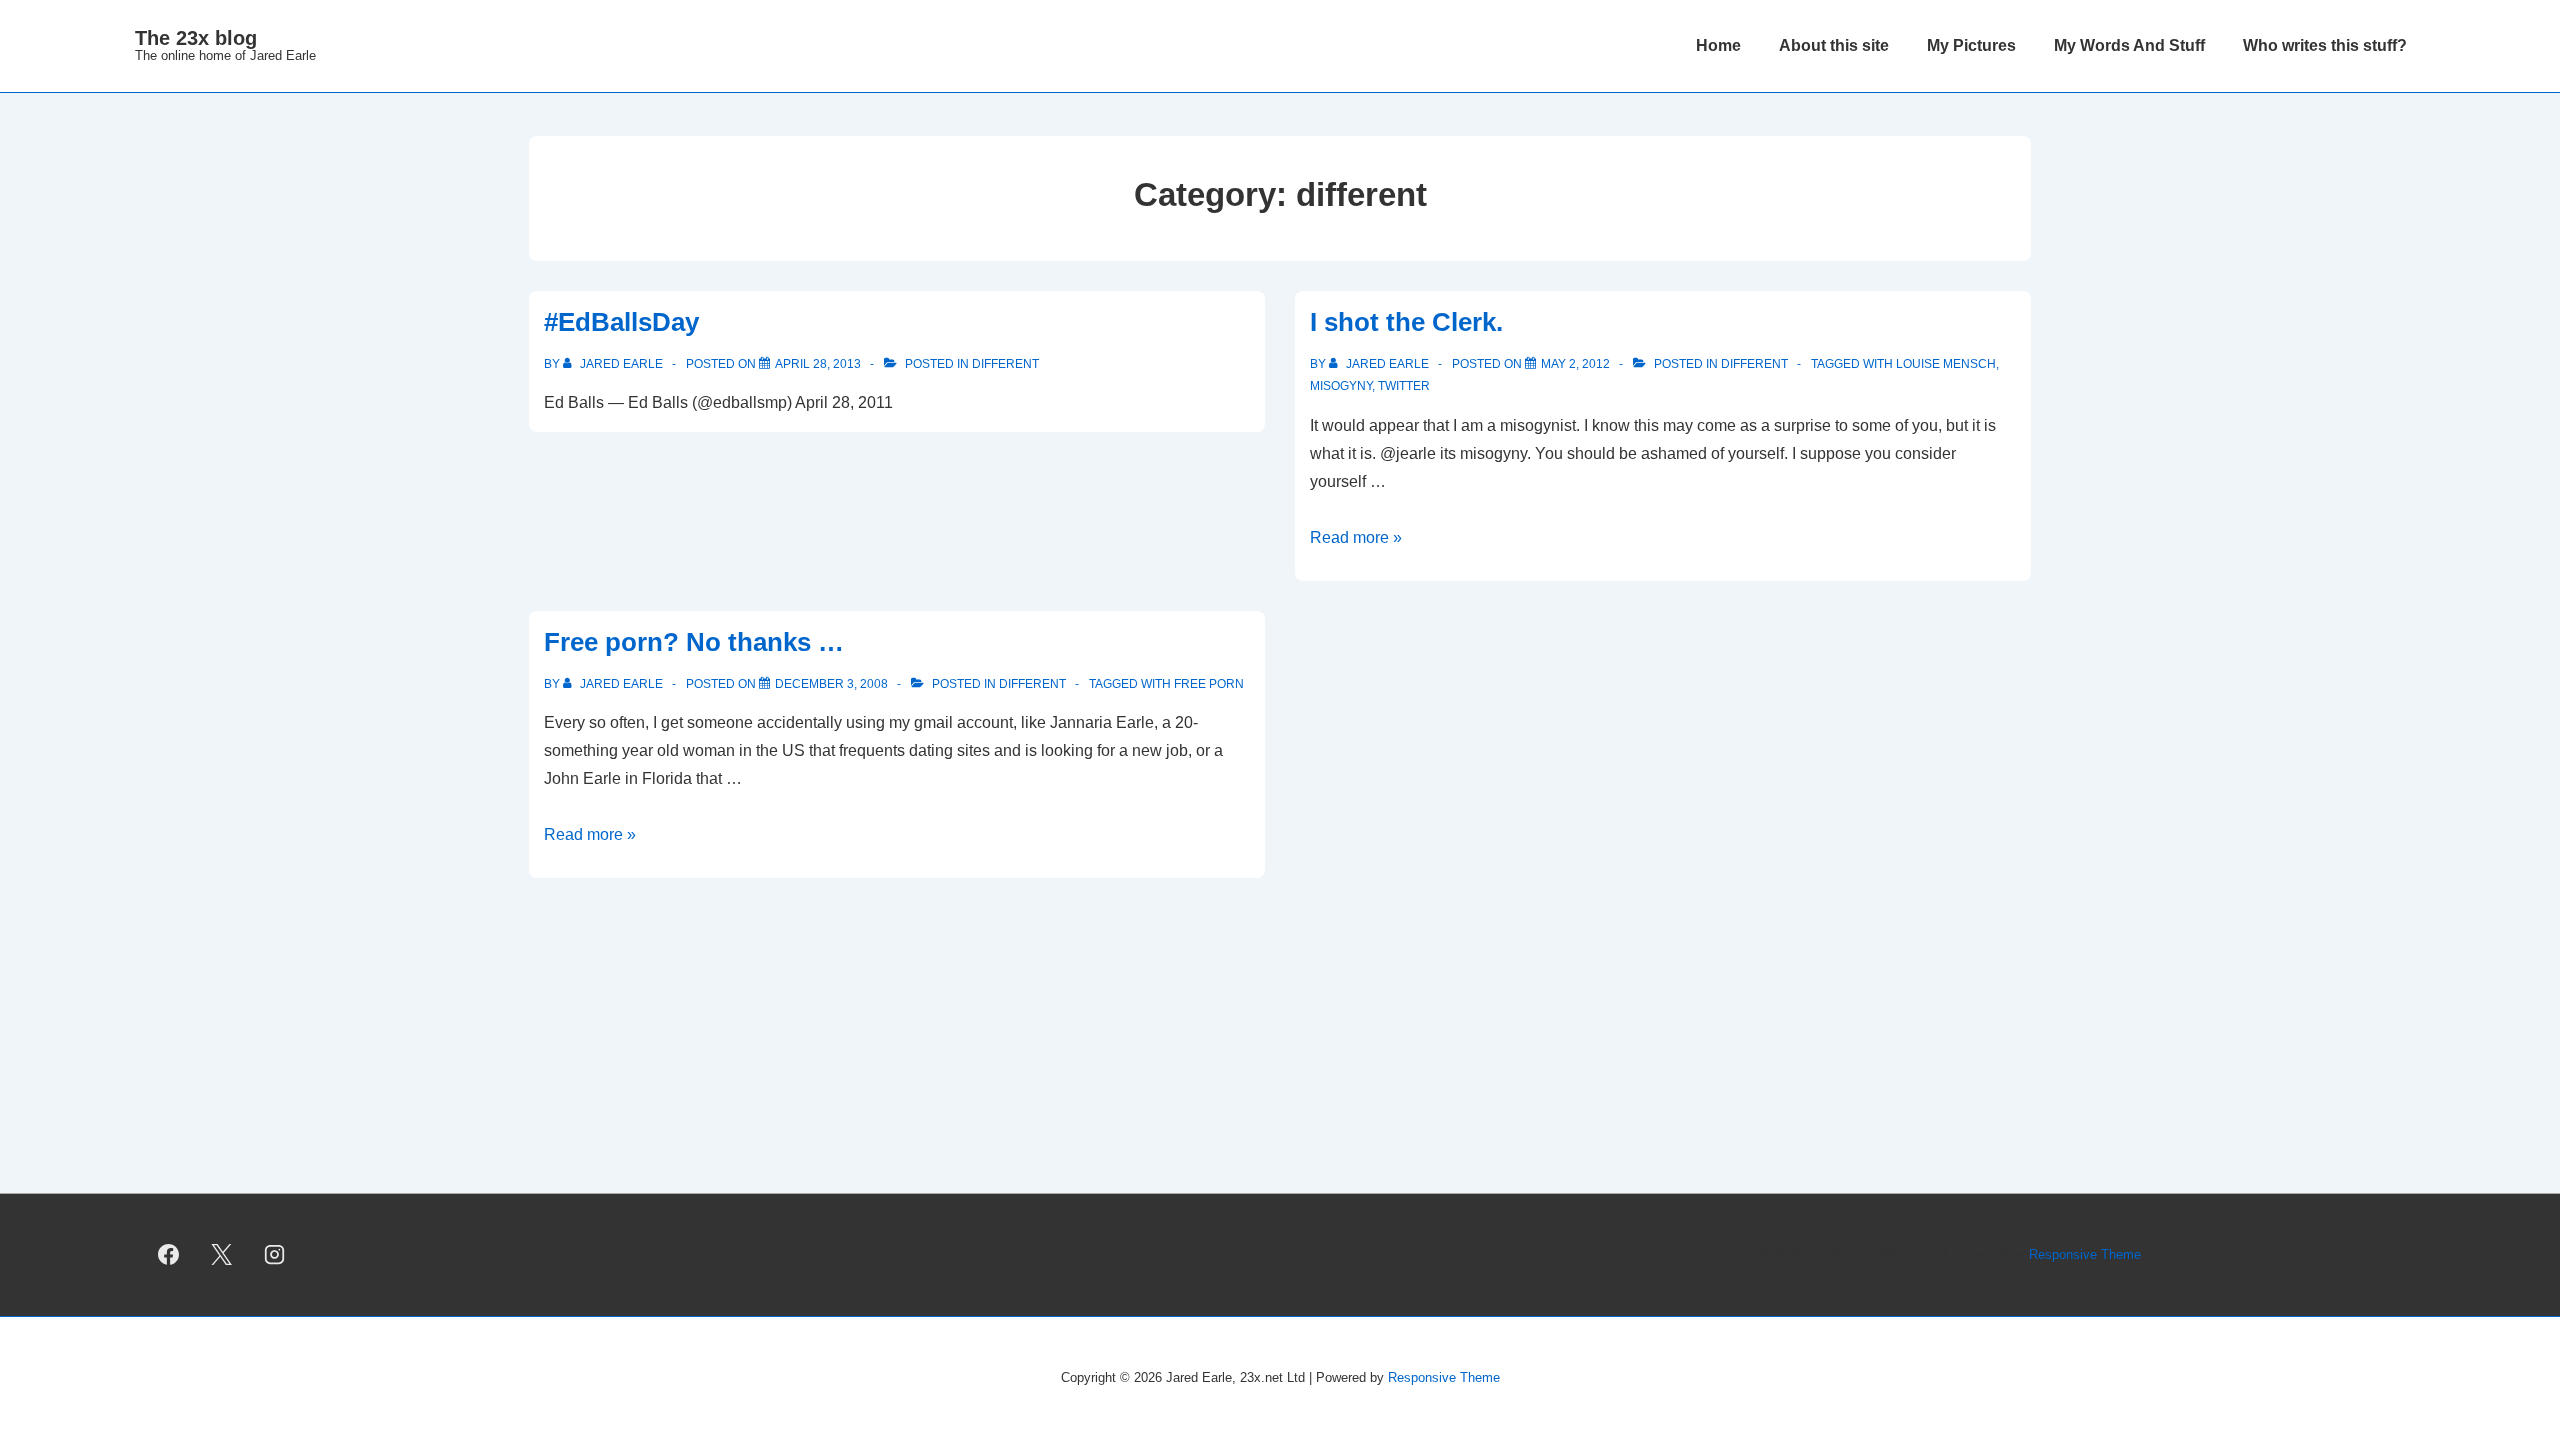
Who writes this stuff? (2325, 45)
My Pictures (1971, 45)
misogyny (1341, 386)
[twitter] (222, 1255)
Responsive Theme (2085, 1254)
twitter (1404, 386)
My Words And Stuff (2129, 45)
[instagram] (275, 1255)
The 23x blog (196, 38)
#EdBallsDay (621, 322)
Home (1718, 45)
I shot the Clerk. (1406, 322)
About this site (1834, 45)
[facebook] (169, 1255)
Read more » (1356, 537)
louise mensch (1946, 364)
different (1005, 364)
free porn (1209, 684)
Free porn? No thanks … (694, 642)
